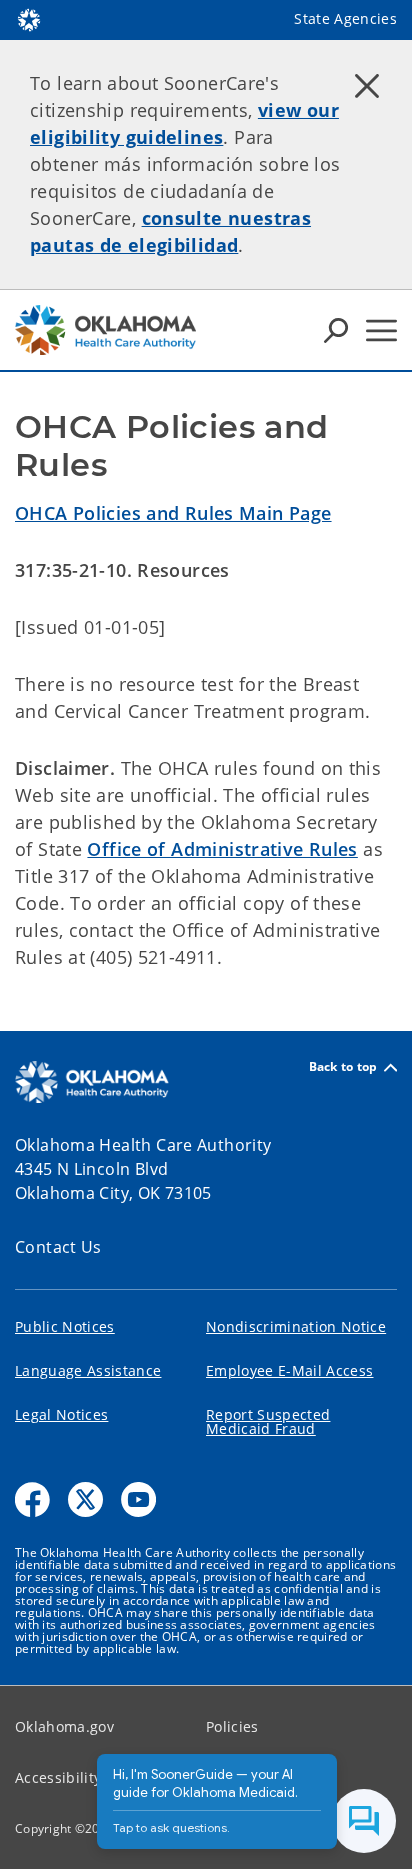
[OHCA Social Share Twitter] (85, 1499)
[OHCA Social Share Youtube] (138, 1499)
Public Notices (65, 1326)
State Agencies (345, 18)
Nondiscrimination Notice (296, 1326)
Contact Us (58, 1247)
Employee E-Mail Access (289, 1370)
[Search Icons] (336, 330)
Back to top (343, 1067)
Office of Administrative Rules (222, 849)
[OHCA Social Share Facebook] (32, 1499)
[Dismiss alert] (367, 85)
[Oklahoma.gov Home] (29, 18)
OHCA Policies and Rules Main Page (173, 513)
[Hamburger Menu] (381, 330)
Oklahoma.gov (64, 1726)
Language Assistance (88, 1370)
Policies (232, 1726)
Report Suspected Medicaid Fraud (268, 1421)
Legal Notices (61, 1414)
